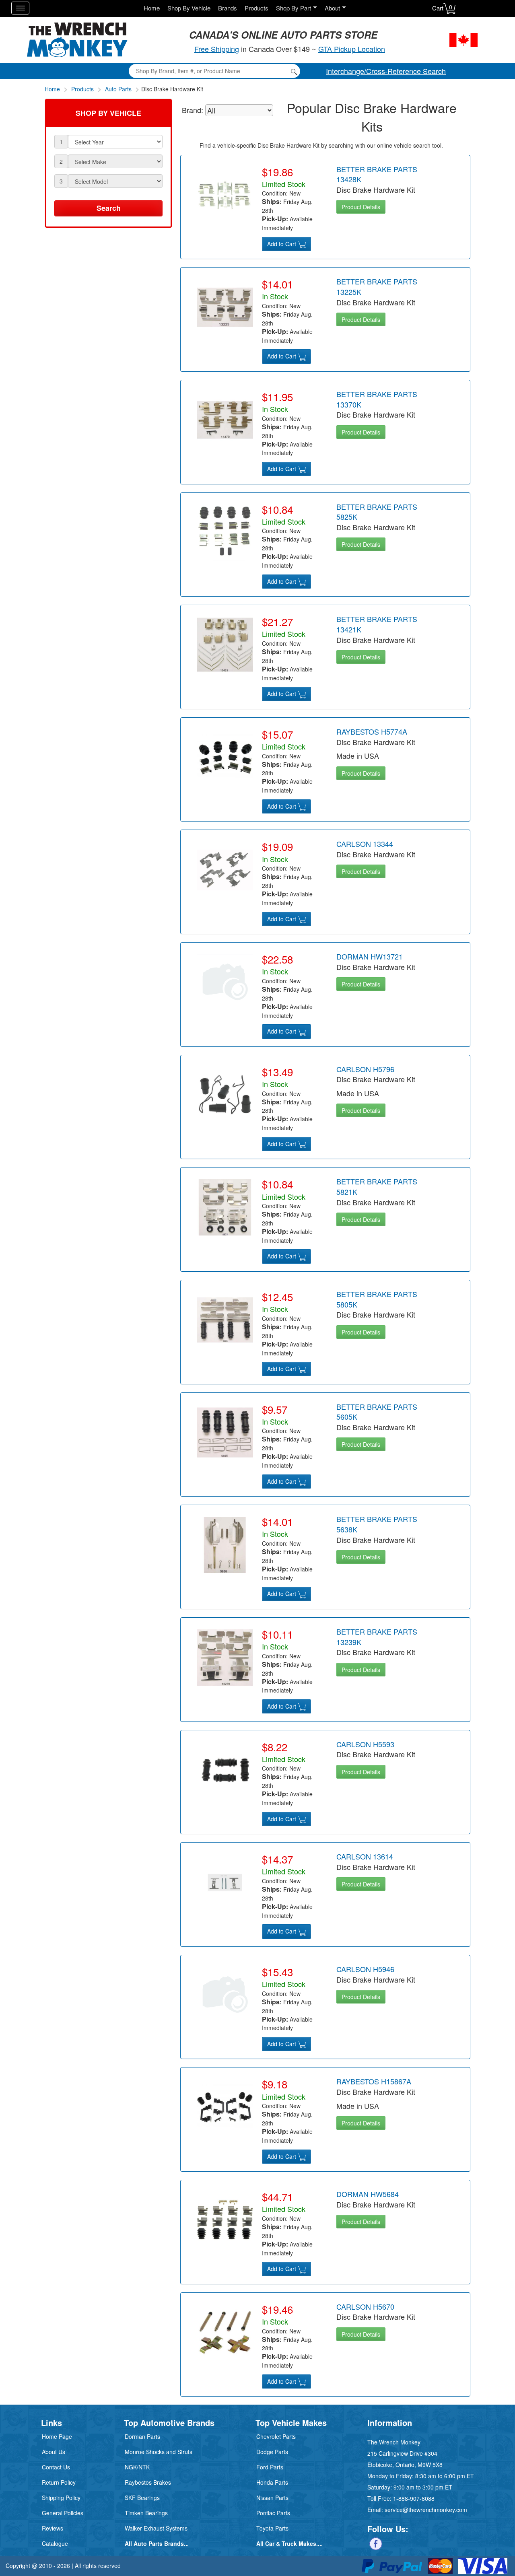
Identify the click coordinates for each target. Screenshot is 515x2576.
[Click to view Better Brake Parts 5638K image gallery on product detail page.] (225, 1544)
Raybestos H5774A (372, 731)
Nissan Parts (272, 2498)
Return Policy (59, 2482)
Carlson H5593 (365, 1744)
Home (152, 8)
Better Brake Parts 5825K (377, 512)
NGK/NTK (137, 2467)
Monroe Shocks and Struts (159, 2452)
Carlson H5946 (365, 1969)
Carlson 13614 (365, 1856)
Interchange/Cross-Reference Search (386, 71)
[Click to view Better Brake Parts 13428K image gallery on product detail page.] (225, 194)
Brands (228, 8)
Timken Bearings (146, 2513)
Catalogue (55, 2543)
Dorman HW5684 (368, 2194)
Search (109, 208)
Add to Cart (282, 244)
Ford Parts (270, 2467)
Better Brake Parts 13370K (377, 399)
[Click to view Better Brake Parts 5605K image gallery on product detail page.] (225, 1431)
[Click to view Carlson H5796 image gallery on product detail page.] (225, 1094)
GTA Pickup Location (352, 49)
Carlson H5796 (365, 1069)
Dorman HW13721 (370, 956)
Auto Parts (118, 89)
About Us (54, 2452)
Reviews (53, 2528)
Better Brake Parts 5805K (377, 1299)
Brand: (193, 110)
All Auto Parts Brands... (157, 2543)
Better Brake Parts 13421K (377, 624)
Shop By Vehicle (189, 8)
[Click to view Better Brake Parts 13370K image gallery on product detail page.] (225, 419)
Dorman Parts (142, 2436)
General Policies (63, 2513)
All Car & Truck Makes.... (289, 2543)
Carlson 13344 (365, 844)
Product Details (361, 207)
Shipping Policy (61, 2498)
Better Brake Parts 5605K (377, 1412)
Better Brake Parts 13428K (377, 174)
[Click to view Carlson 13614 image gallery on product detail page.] (225, 1882)
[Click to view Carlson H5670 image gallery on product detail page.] (225, 2331)
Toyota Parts (272, 2528)
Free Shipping (217, 49)
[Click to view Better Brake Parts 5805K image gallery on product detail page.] (225, 1319)
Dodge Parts (272, 2452)
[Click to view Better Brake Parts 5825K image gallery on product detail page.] (225, 531)
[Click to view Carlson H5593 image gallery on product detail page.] (225, 1769)
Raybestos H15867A (374, 2081)
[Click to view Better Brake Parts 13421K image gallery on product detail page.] (225, 644)
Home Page (57, 2436)
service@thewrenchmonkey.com (426, 2510)
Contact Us (56, 2467)
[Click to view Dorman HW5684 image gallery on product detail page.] (225, 2219)
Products (256, 8)
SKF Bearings (142, 2498)
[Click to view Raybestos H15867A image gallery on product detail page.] (225, 2107)
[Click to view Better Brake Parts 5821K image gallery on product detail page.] (225, 1207)
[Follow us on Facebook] (376, 2543)
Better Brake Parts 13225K (377, 286)
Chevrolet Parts (276, 2436)
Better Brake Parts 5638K (377, 1524)
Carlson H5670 (365, 2306)
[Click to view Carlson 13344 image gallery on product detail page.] (225, 869)
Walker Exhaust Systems (156, 2528)
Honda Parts (272, 2482)
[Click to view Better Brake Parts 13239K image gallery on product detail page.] (225, 1657)
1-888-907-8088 (414, 2498)
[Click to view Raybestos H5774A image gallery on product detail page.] (225, 756)
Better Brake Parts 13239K (377, 1637)
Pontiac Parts (273, 2513)
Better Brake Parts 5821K (377, 1186)
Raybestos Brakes (148, 2482)
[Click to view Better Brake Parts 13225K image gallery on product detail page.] (225, 307)
